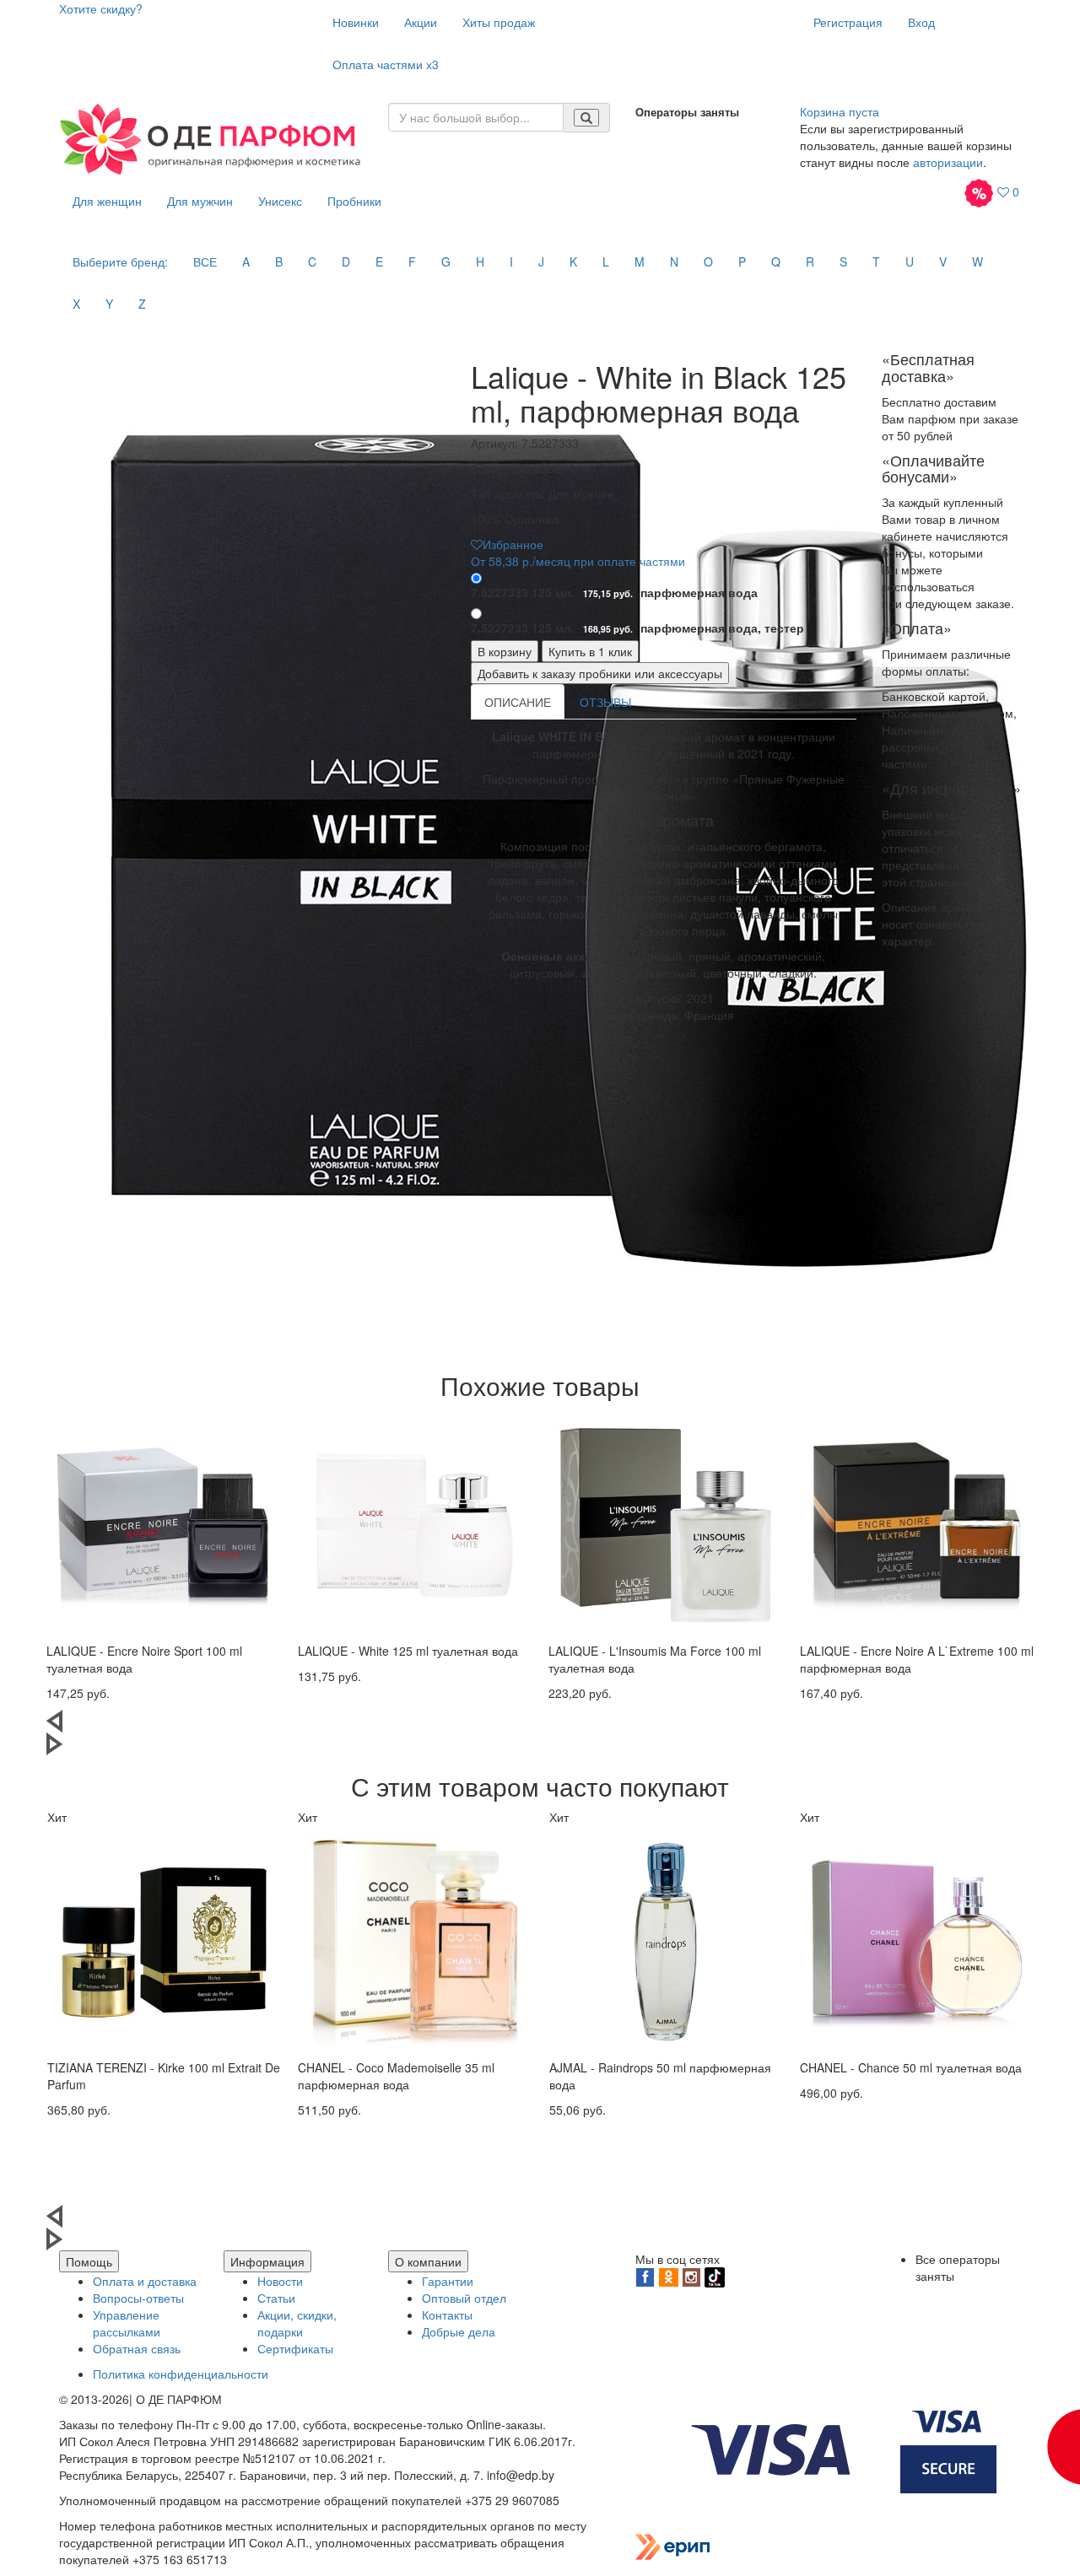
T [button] (876, 261)
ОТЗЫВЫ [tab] (605, 702)
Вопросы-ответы (138, 2298)
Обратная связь (137, 2348)
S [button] (843, 261)
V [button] (943, 261)
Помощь (89, 2261)
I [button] (511, 261)
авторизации (948, 162)
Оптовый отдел (464, 2298)
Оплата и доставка (145, 2281)
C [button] (312, 261)
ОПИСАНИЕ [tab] (518, 702)
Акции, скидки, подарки (297, 2323)
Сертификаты (295, 2348)
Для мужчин (200, 201)
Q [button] (776, 261)
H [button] (480, 261)
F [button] (412, 261)
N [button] (674, 261)
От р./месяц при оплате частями (578, 561)
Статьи (276, 2298)
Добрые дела (459, 2331)
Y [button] (109, 304)
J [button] (541, 261)
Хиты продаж (499, 22)
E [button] (379, 261)
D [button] (346, 261)
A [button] (246, 261)
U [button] (910, 261)
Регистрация (848, 22)
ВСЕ (205, 261)
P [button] (742, 261)
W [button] (977, 261)
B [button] (279, 261)
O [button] (708, 261)
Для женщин (107, 201)
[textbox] (476, 117)
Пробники (354, 201)
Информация (267, 2261)
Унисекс (280, 201)
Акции (421, 22)
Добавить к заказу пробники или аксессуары (600, 673)
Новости (280, 2281)
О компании (428, 2261)
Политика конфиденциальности (181, 2374)
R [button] (810, 261)
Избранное (513, 544)
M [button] (640, 261)
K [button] (573, 261)
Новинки (356, 22)
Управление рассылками (127, 2323)
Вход (921, 22)
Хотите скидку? (101, 8)
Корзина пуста (840, 111)
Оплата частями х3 (386, 64)
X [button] (76, 304)
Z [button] (142, 304)
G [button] (446, 261)
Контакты (447, 2315)
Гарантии (448, 2281)
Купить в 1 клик (590, 651)
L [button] (606, 261)
